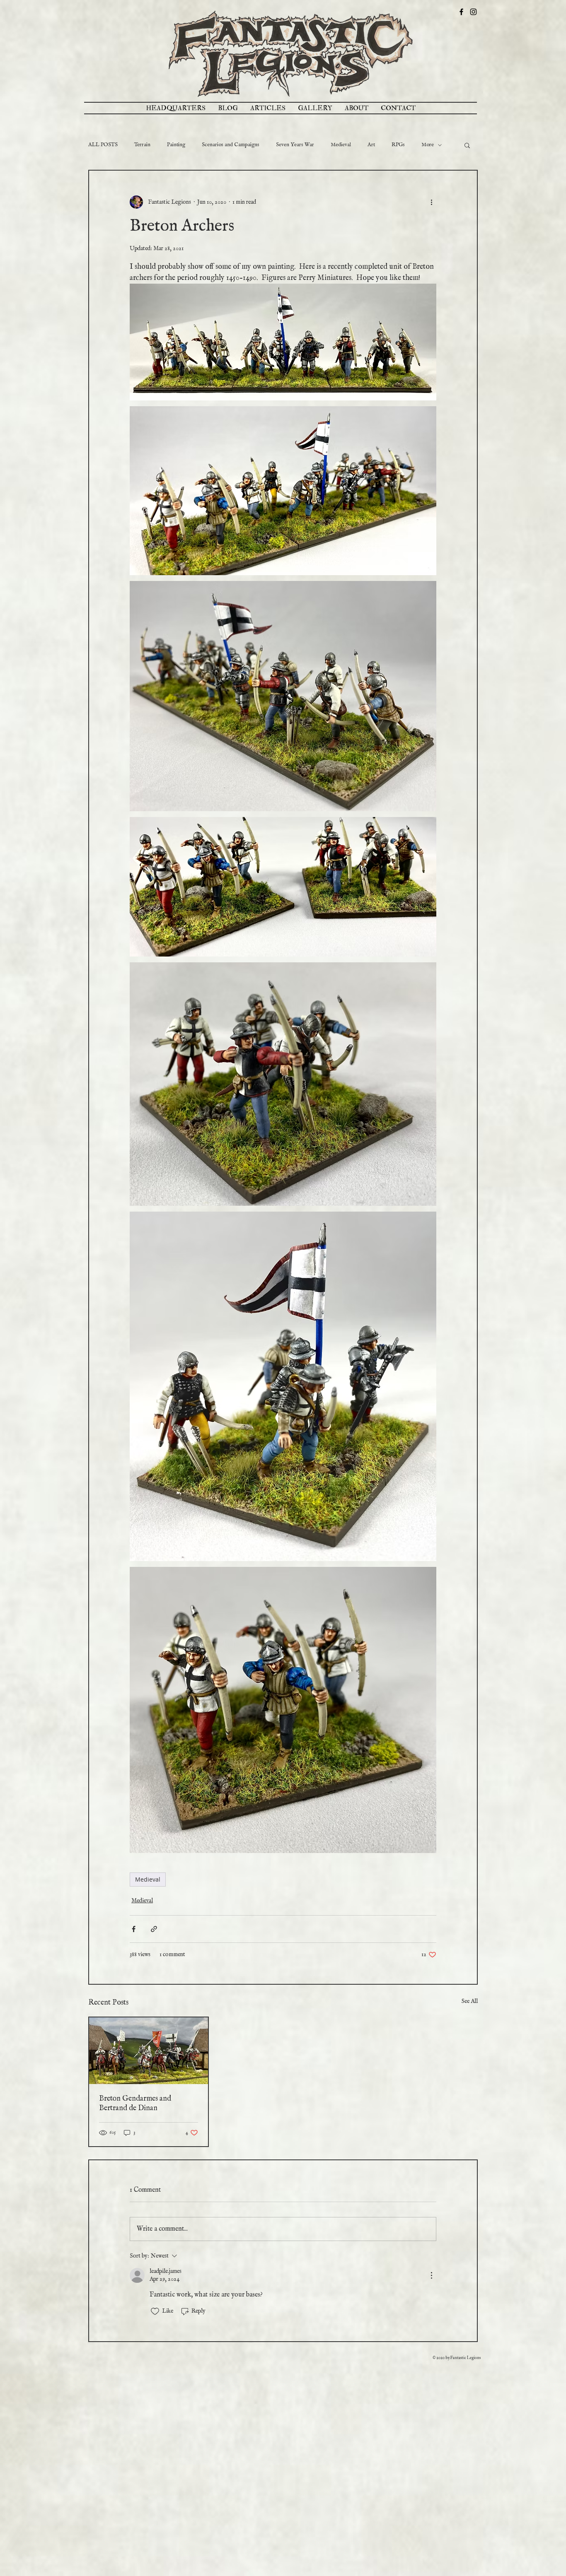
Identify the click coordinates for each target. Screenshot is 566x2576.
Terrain (142, 145)
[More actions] (431, 202)
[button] (467, 145)
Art (371, 145)
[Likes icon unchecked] (155, 2311)
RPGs (398, 145)
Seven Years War (295, 145)
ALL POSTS (103, 145)
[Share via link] (154, 1929)
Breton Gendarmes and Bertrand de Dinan (135, 2104)
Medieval (341, 145)
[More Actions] (431, 2275)
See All (470, 2001)
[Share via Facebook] (134, 1929)
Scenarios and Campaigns (231, 145)
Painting (176, 145)
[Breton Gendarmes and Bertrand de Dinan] (149, 2051)
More (428, 145)
